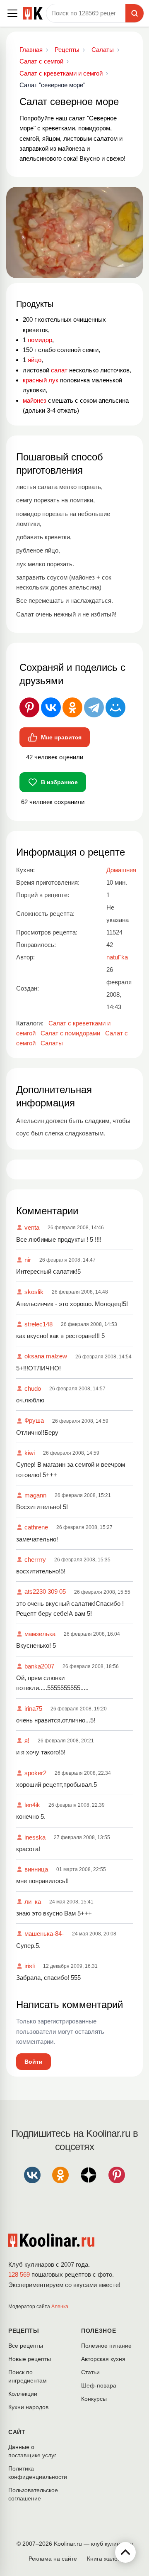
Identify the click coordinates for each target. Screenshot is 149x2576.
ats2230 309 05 (45, 1591)
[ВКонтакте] (51, 707)
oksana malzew (46, 1356)
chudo (33, 1388)
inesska (35, 1837)
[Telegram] (94, 707)
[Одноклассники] (72, 707)
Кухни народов (28, 2407)
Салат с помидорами (70, 1033)
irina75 (33, 1709)
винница (36, 1869)
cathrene (36, 1527)
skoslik (34, 1292)
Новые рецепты (30, 2359)
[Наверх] (125, 2552)
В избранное (59, 782)
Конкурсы (94, 2399)
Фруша (34, 1420)
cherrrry (35, 1560)
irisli (30, 1966)
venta (32, 1227)
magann (35, 1495)
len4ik (32, 1805)
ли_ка (33, 1902)
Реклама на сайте (53, 2559)
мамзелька (40, 1634)
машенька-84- (44, 1934)
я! (27, 1741)
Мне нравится (61, 737)
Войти (34, 2062)
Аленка (60, 2307)
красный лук (41, 380)
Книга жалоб (104, 2559)
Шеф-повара (99, 2385)
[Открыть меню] (12, 13)
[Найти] (135, 13)
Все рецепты (26, 2346)
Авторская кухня (103, 2359)
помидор (40, 340)
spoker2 (35, 1773)
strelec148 (38, 1324)
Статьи (90, 2372)
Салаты (52, 1043)
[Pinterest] (29, 707)
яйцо (35, 360)
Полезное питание (106, 2346)
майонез (35, 400)
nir (28, 1260)
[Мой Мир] (115, 707)
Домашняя (121, 870)
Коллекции (23, 2394)
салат (59, 370)
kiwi (30, 1453)
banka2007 (39, 1666)
